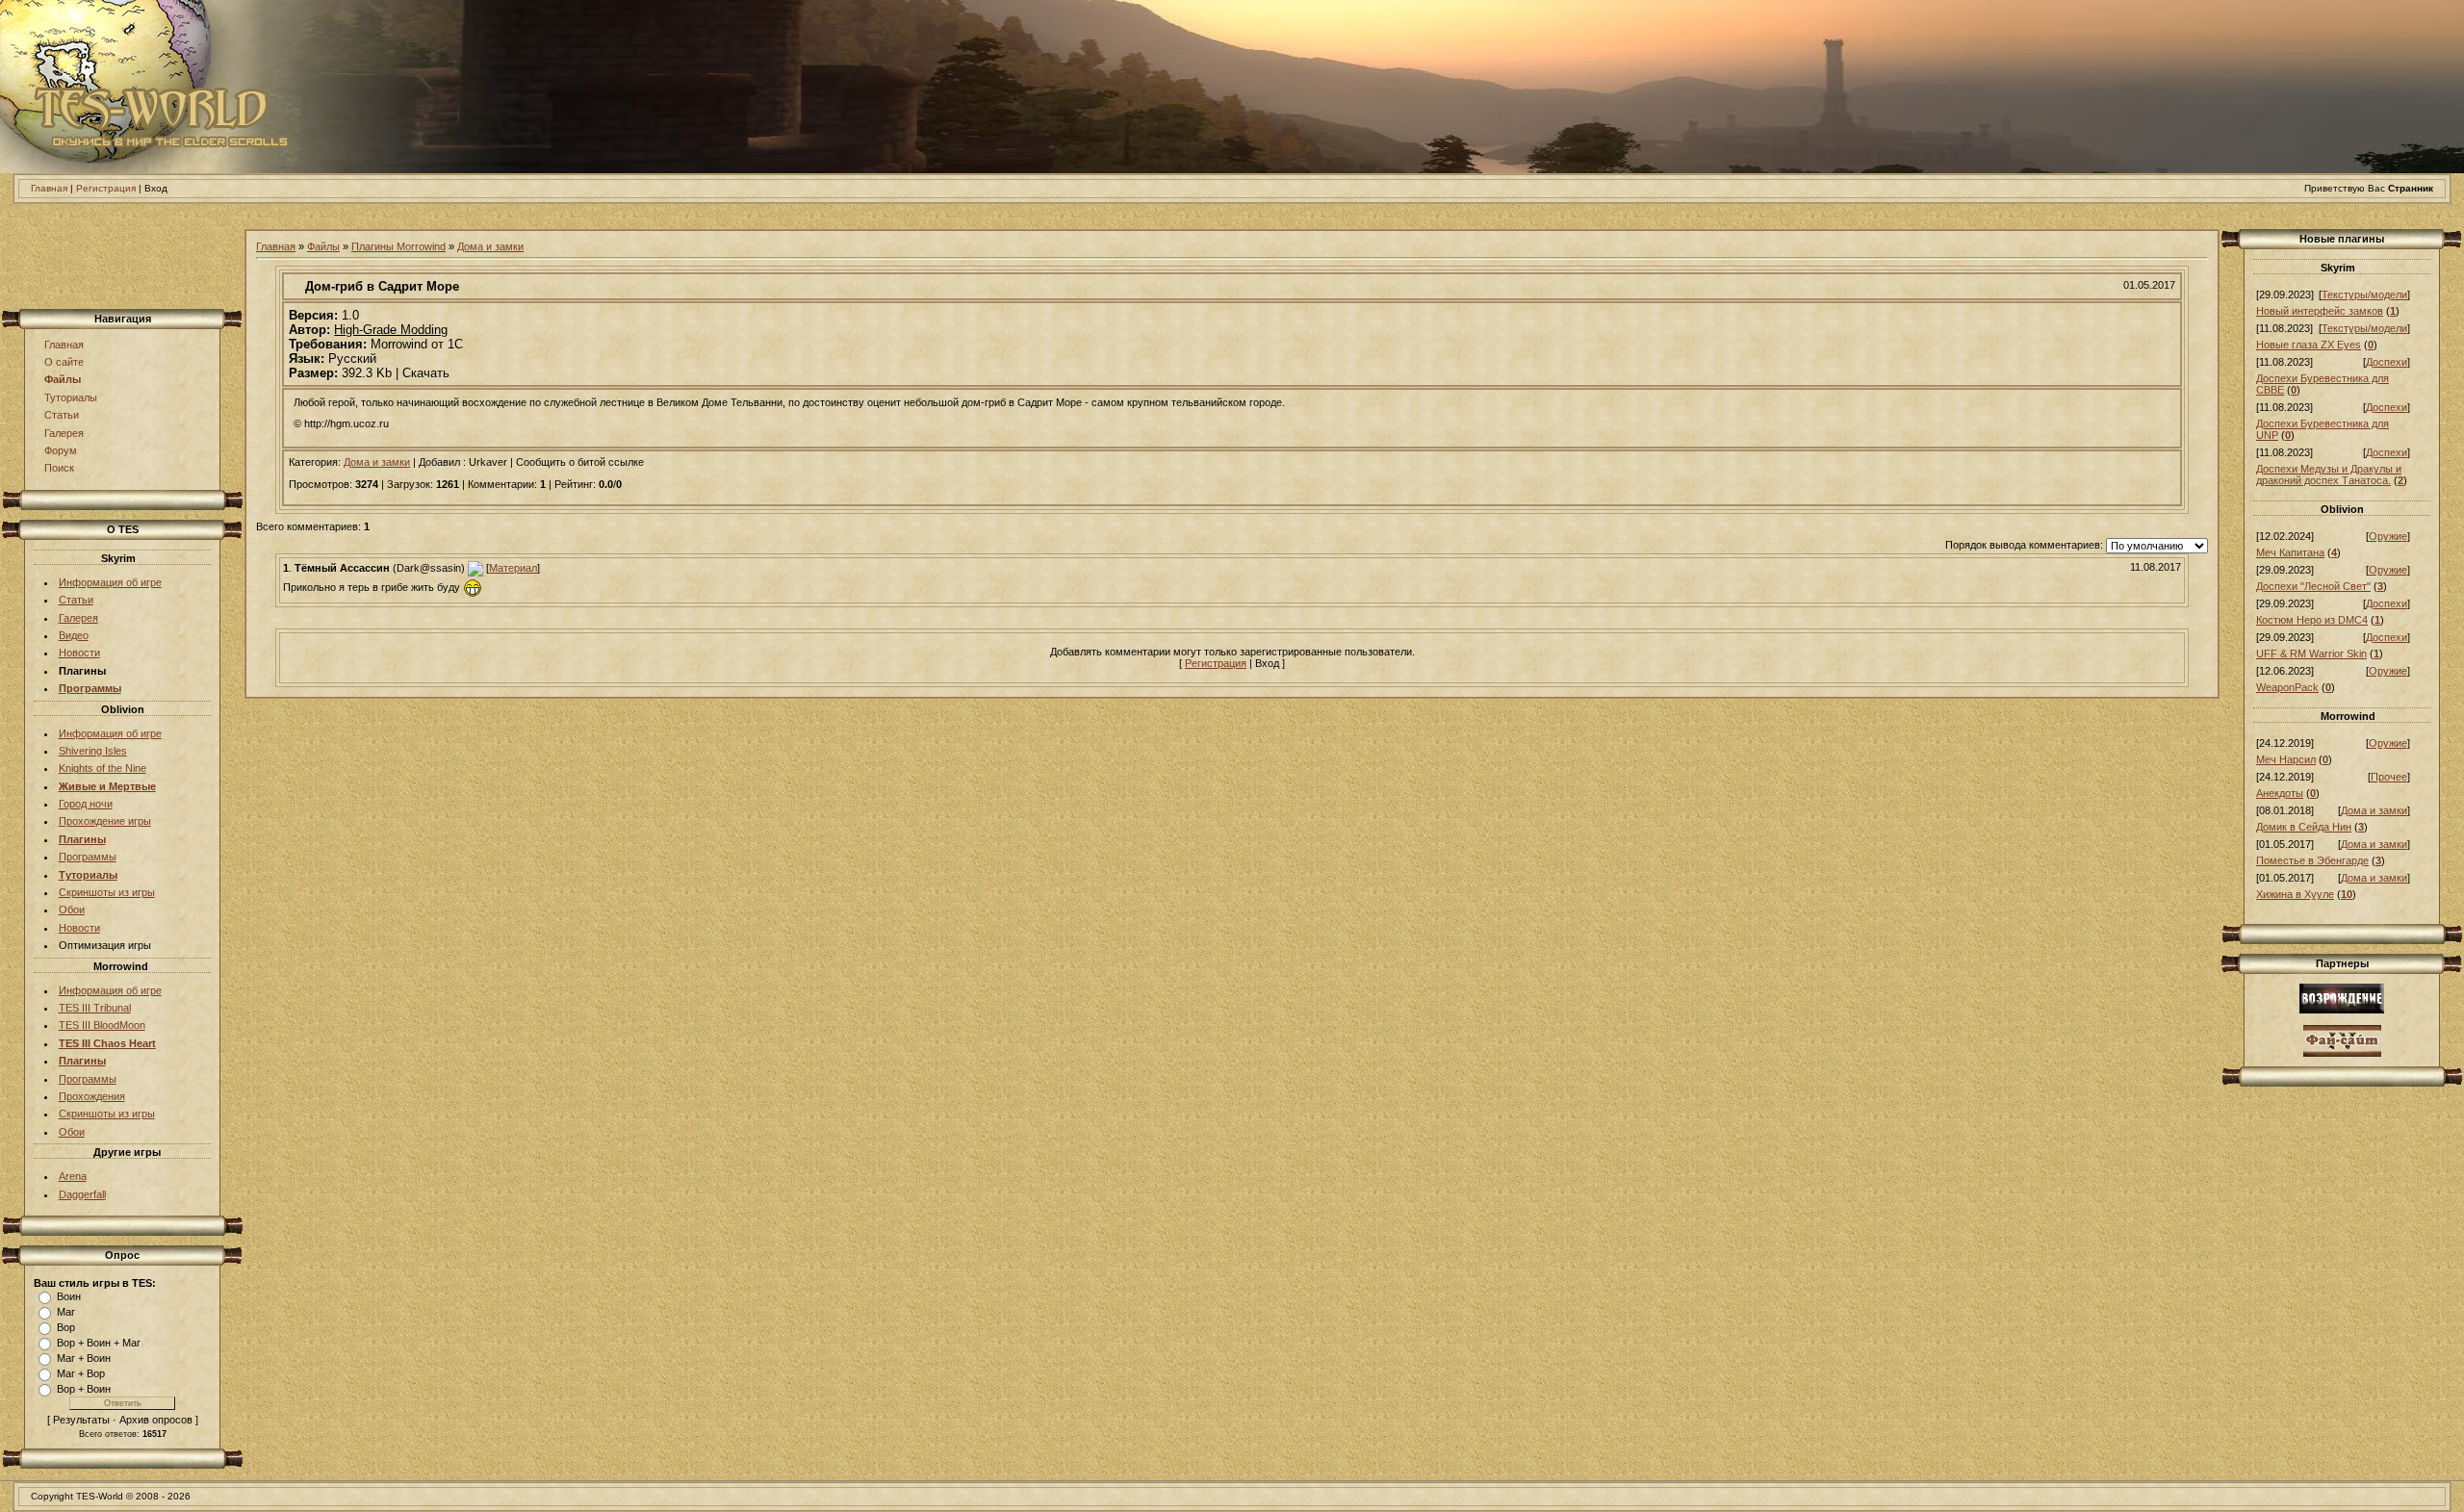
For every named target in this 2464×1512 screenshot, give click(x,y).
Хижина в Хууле (2295, 894)
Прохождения (92, 1096)
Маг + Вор (81, 1373)
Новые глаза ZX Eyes (2309, 345)
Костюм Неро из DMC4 (2312, 620)
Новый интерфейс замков (2320, 311)
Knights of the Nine (103, 768)
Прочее (2389, 777)
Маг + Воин (84, 1358)
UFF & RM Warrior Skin (2311, 653)
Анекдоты (2280, 793)
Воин (69, 1296)
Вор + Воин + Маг (99, 1343)
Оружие (2388, 536)
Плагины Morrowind (398, 246)
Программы (88, 857)
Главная (49, 188)
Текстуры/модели (2364, 295)
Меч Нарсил (2286, 759)
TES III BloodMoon (102, 1025)
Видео (74, 635)
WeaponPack (2287, 687)
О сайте (64, 362)
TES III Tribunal (95, 1008)
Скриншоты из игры (107, 892)
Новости (79, 653)
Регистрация (106, 188)
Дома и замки (490, 246)
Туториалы (71, 397)
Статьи (62, 415)
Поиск (59, 468)
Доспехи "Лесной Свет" (2313, 586)
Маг (66, 1312)
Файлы (63, 379)
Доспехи (2387, 362)
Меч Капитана (2290, 552)
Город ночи (86, 804)
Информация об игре (110, 582)
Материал (513, 568)
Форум (61, 450)
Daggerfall (82, 1194)
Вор (66, 1327)
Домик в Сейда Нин (2304, 827)
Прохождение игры (105, 821)
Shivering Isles (93, 751)
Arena (73, 1176)
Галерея (64, 433)
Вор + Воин (84, 1389)
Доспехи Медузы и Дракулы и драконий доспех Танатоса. (2329, 474)
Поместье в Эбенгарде (2312, 860)
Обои (72, 910)
